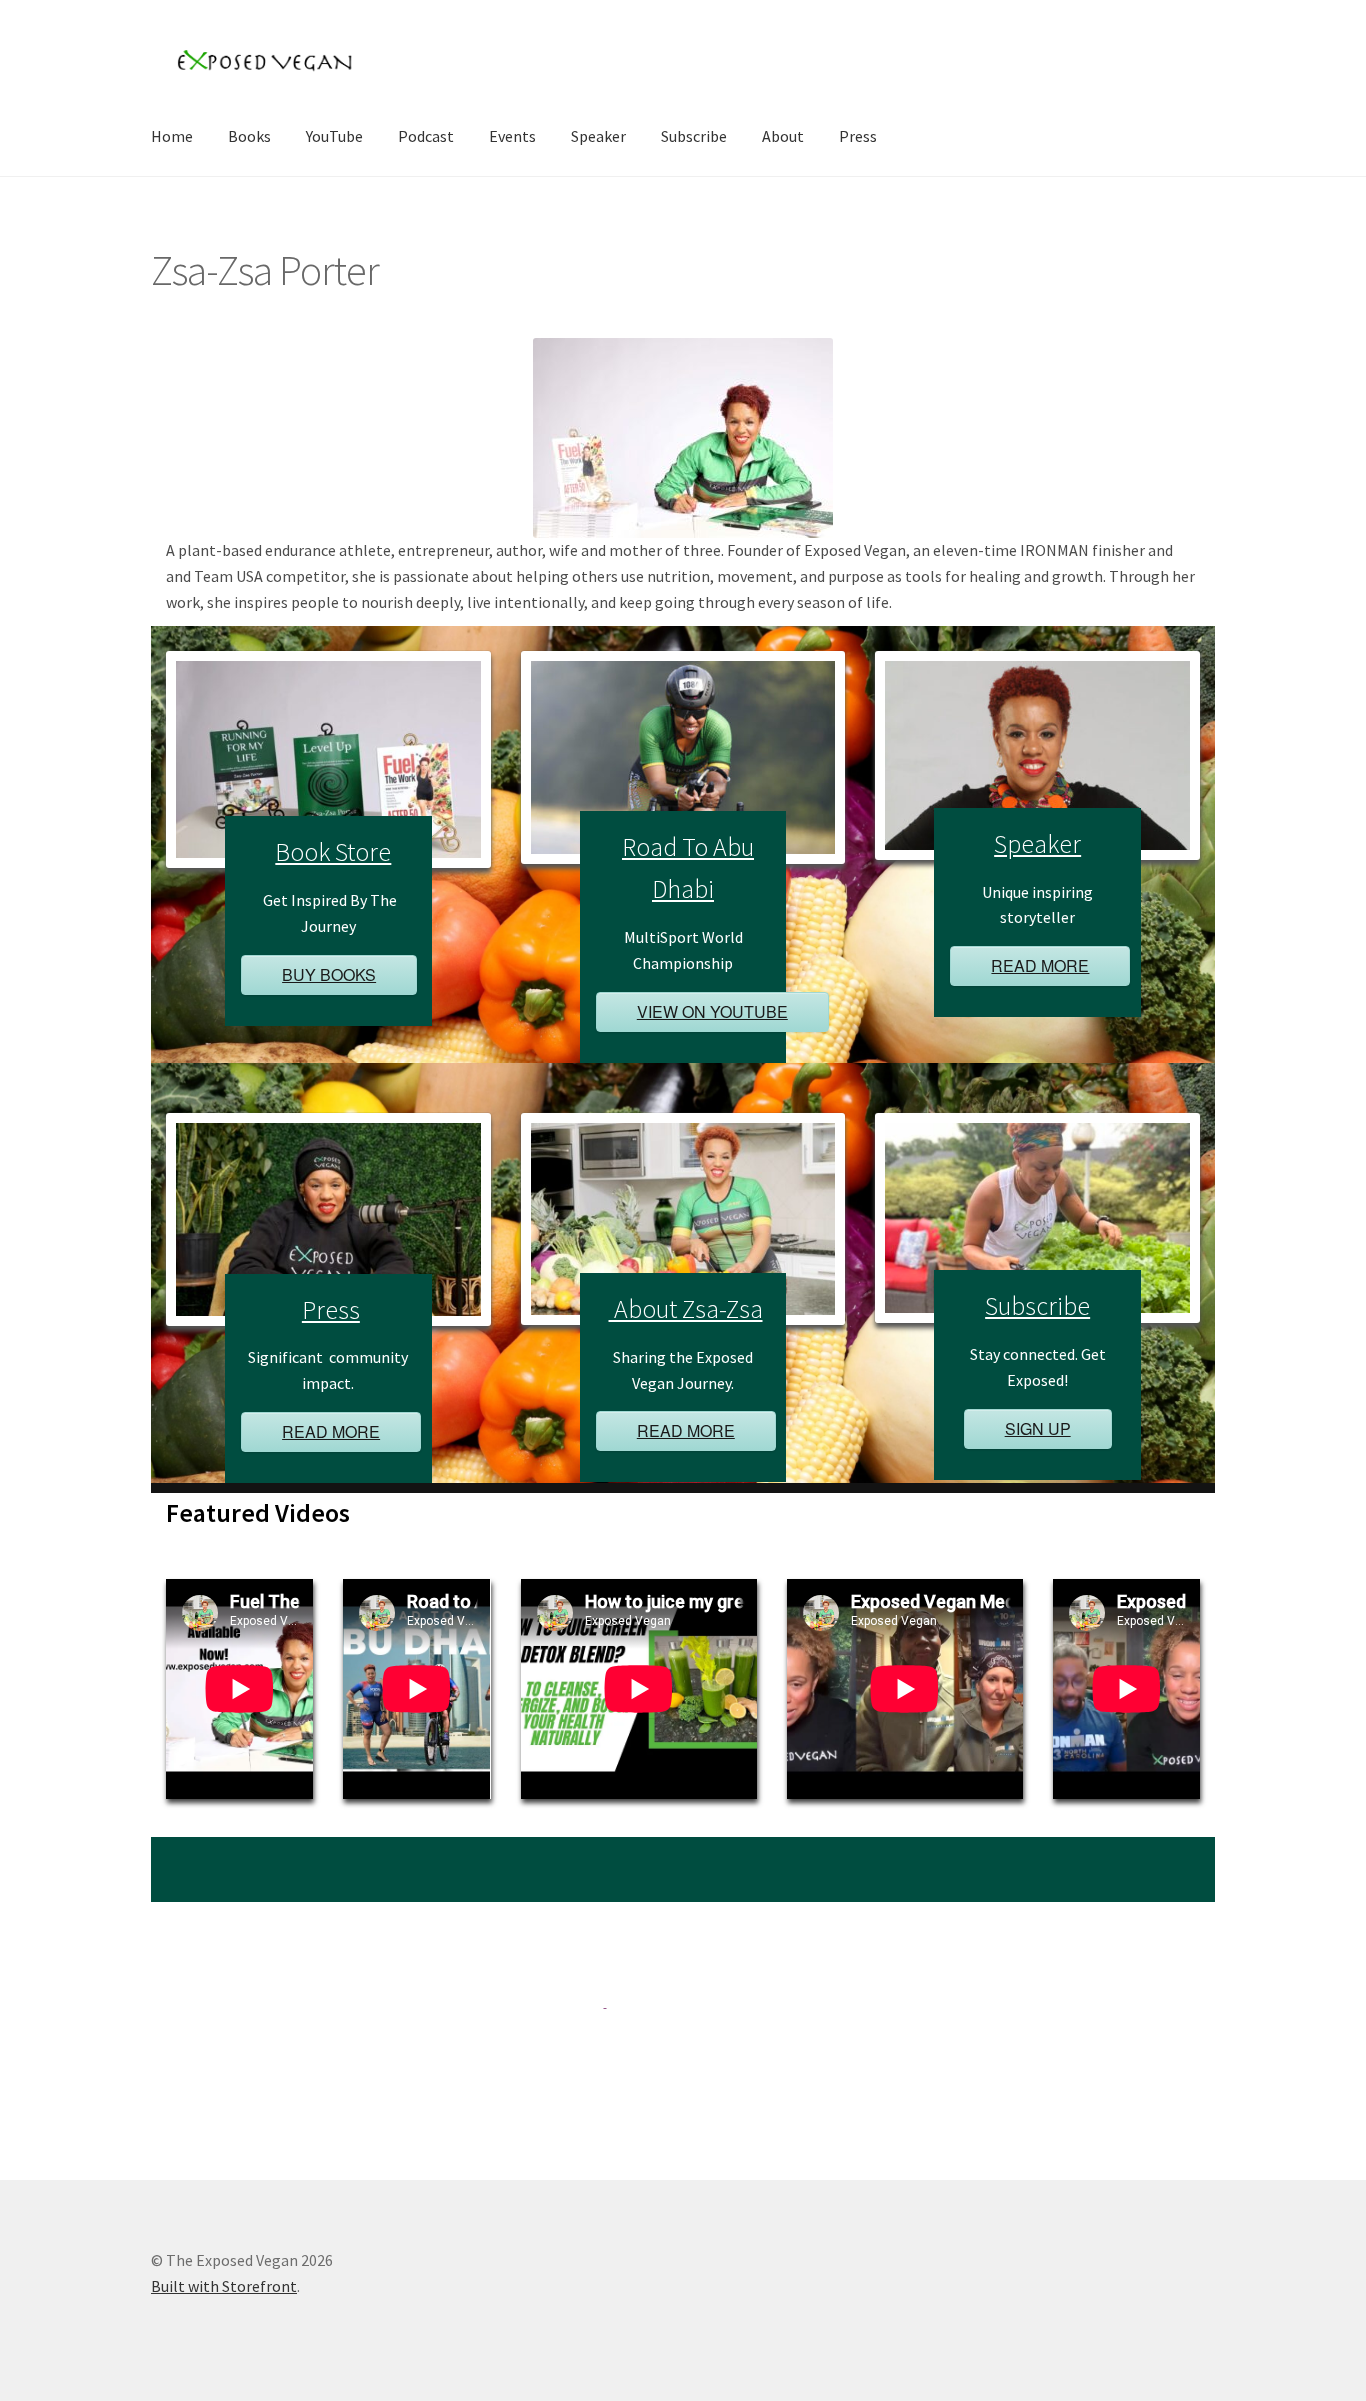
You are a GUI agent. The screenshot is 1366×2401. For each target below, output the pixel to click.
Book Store (333, 852)
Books (249, 136)
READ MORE (1040, 965)
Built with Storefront (224, 2286)
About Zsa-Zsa (686, 1309)
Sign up (1038, 1428)
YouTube (334, 136)
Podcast (426, 136)
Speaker (598, 136)
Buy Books (329, 974)
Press (858, 136)
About (783, 136)
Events (512, 136)
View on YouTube (712, 1011)
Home (172, 136)
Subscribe (694, 136)
